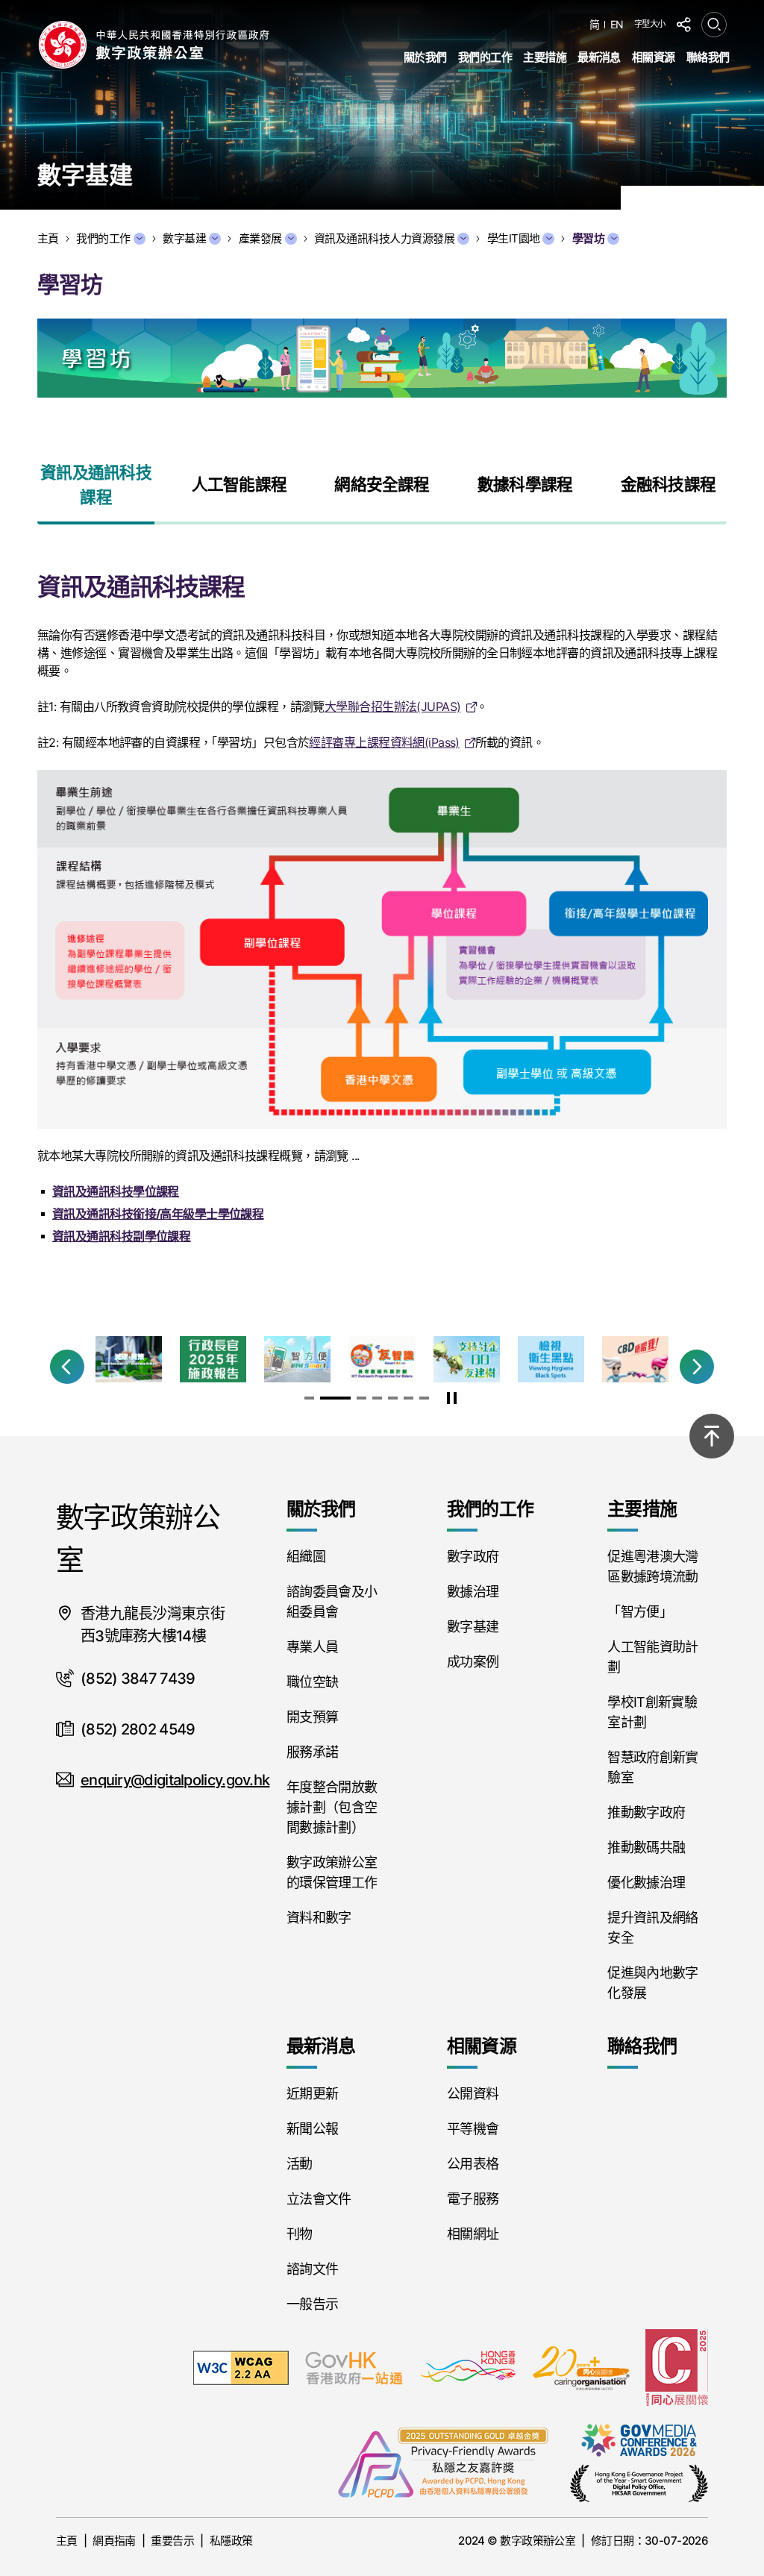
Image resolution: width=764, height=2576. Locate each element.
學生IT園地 (514, 238)
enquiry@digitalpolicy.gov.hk (175, 1780)
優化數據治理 (646, 1883)
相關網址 (473, 2234)
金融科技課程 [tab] (668, 484)
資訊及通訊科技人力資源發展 (384, 238)
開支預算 (312, 1717)
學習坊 (588, 238)
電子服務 (473, 2199)
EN (617, 25)
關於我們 (425, 57)
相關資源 (654, 57)
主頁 (67, 2541)
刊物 (300, 2234)
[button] (67, 1367)
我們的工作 (485, 57)
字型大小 (650, 24)
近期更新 (312, 2094)
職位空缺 (312, 1682)
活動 (300, 2164)
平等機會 (473, 2129)
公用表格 (473, 2164)
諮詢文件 (312, 2269)
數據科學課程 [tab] (525, 484)
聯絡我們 (708, 57)
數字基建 (184, 238)
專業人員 (312, 1647)
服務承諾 (312, 1752)
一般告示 (312, 2304)
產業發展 (260, 238)
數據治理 (473, 1592)
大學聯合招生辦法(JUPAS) (393, 706)
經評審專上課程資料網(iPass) (384, 742)
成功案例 (473, 1662)
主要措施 (545, 57)
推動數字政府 (646, 1812)
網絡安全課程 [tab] (382, 484)
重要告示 (172, 2541)
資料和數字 (319, 1918)
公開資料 (473, 2094)
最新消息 (599, 57)
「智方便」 (640, 1612)
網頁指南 (114, 2541)
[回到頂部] (712, 1436)
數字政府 (473, 1557)
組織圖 (306, 1557)
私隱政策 (231, 2541)
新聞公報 (312, 2129)
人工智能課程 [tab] (239, 484)
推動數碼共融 (646, 1848)
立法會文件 (319, 2199)
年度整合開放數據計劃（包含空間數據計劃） (332, 1807)
